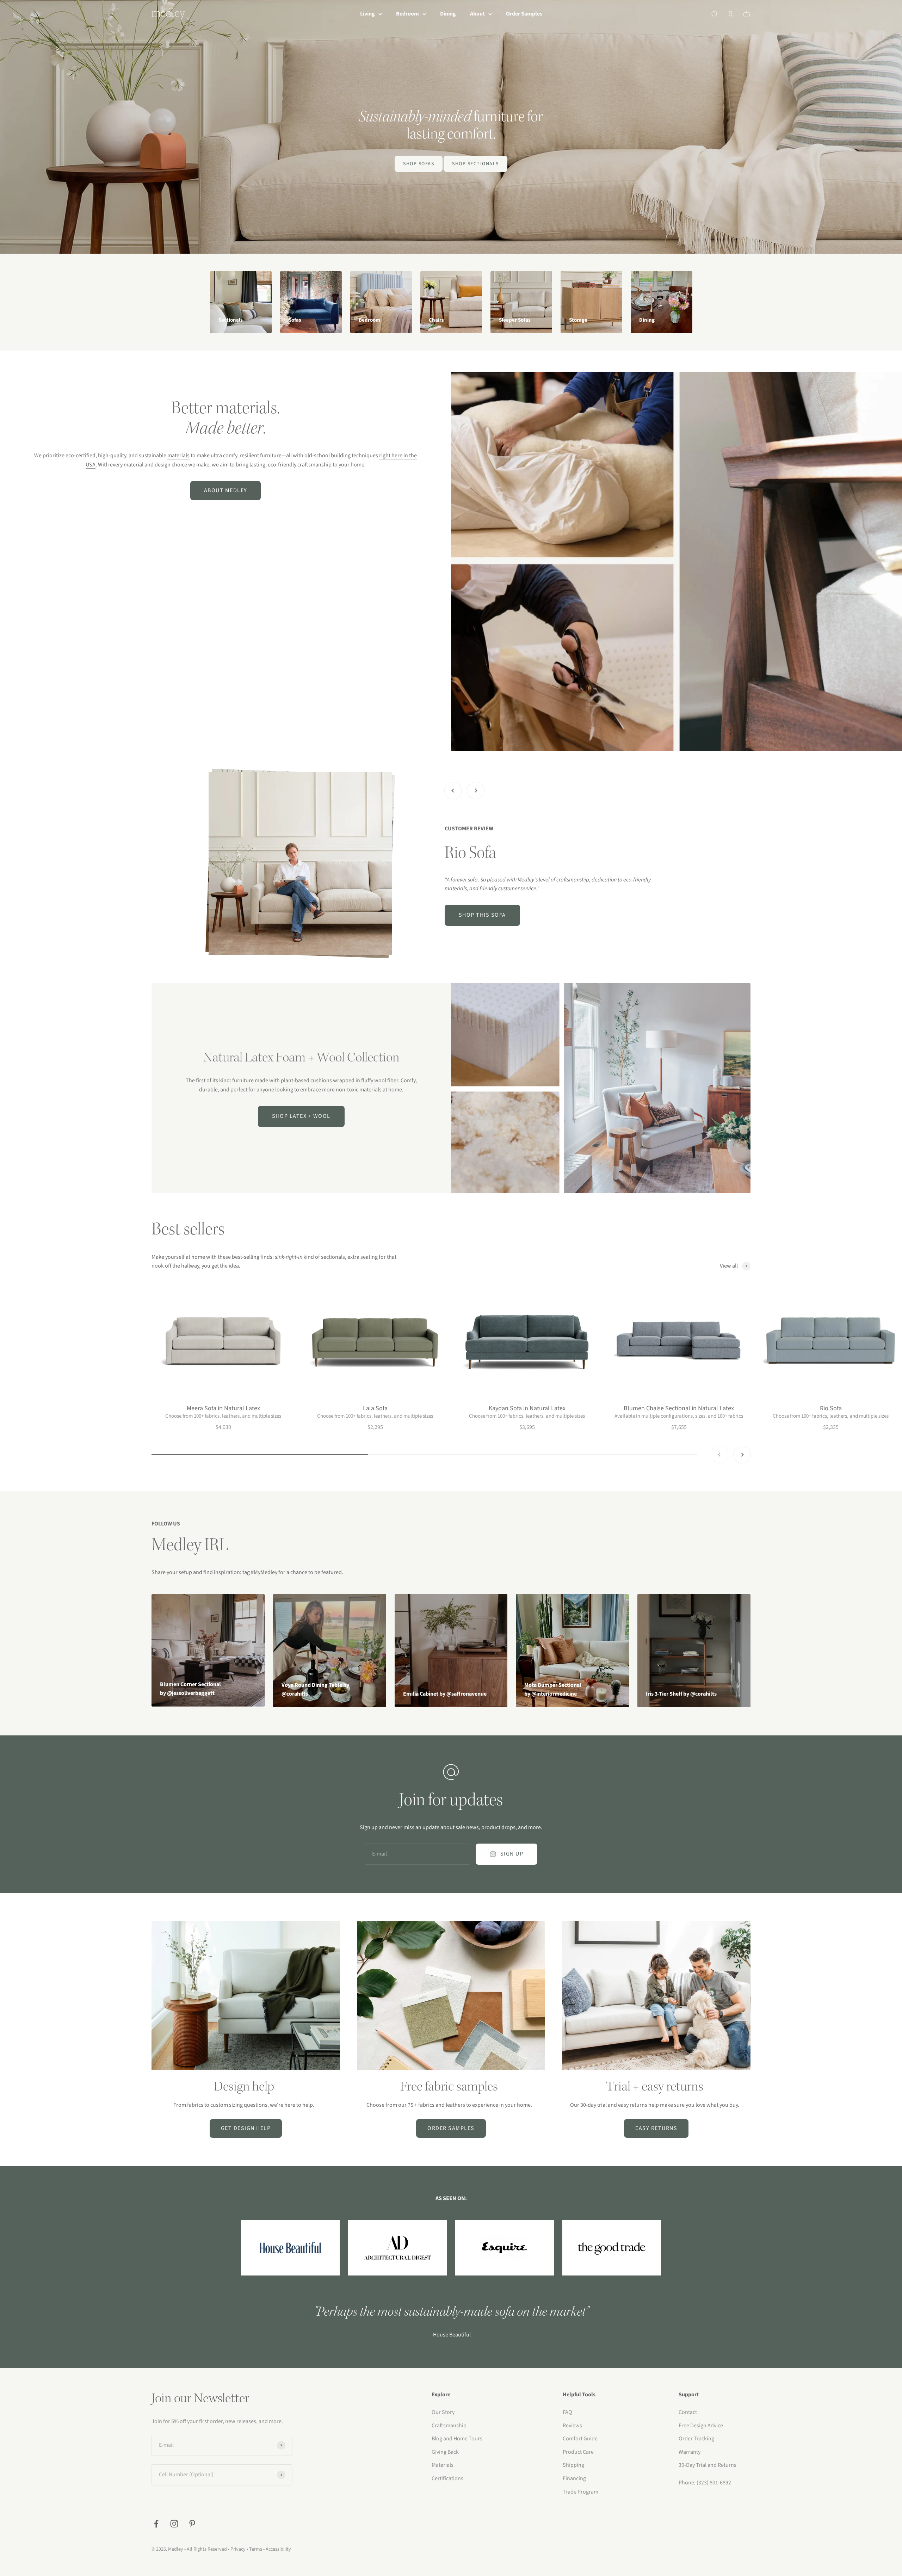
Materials (443, 2465)
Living (367, 14)
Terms (256, 2549)
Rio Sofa (831, 1408)
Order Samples (524, 14)
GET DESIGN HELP (246, 2128)
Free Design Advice (701, 2426)
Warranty (690, 2452)
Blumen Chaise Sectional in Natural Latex (679, 1408)
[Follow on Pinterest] (192, 2524)
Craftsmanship (449, 2426)
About (477, 14)
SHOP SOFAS (419, 164)
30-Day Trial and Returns (708, 2465)
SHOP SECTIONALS (475, 164)
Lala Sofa (375, 1408)
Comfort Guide (580, 2439)
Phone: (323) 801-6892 (705, 2483)
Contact (688, 2412)
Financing (574, 2478)
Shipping (573, 2465)
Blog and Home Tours (457, 2439)
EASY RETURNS (656, 2128)
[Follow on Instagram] (174, 2524)
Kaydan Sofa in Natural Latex (527, 1408)
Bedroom (407, 14)
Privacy (238, 2549)
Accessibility (278, 2549)
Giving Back (445, 2452)
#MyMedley (264, 1572)
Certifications (447, 2478)
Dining (448, 14)
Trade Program (580, 2492)
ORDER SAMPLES (451, 2128)
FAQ (567, 2412)
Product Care (578, 2452)
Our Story (443, 2412)
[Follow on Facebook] (156, 2524)
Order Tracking (696, 2439)
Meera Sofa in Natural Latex (223, 1408)
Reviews (572, 2426)
